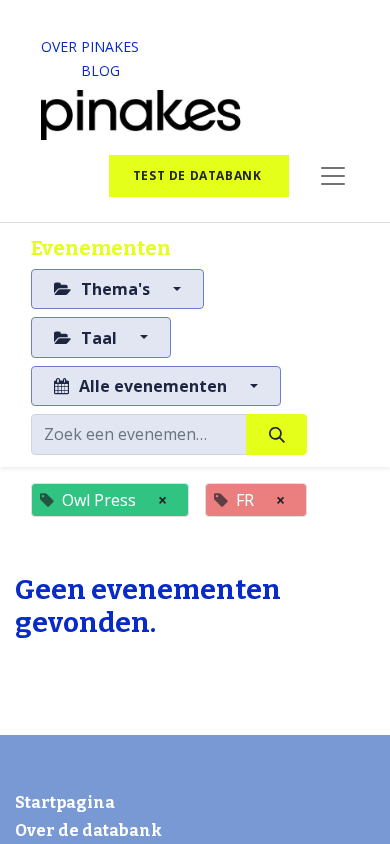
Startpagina (65, 802)
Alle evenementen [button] (153, 386)
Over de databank (88, 830)
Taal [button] (99, 338)
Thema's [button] (115, 289)
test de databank (199, 175)
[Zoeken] (276, 434)
